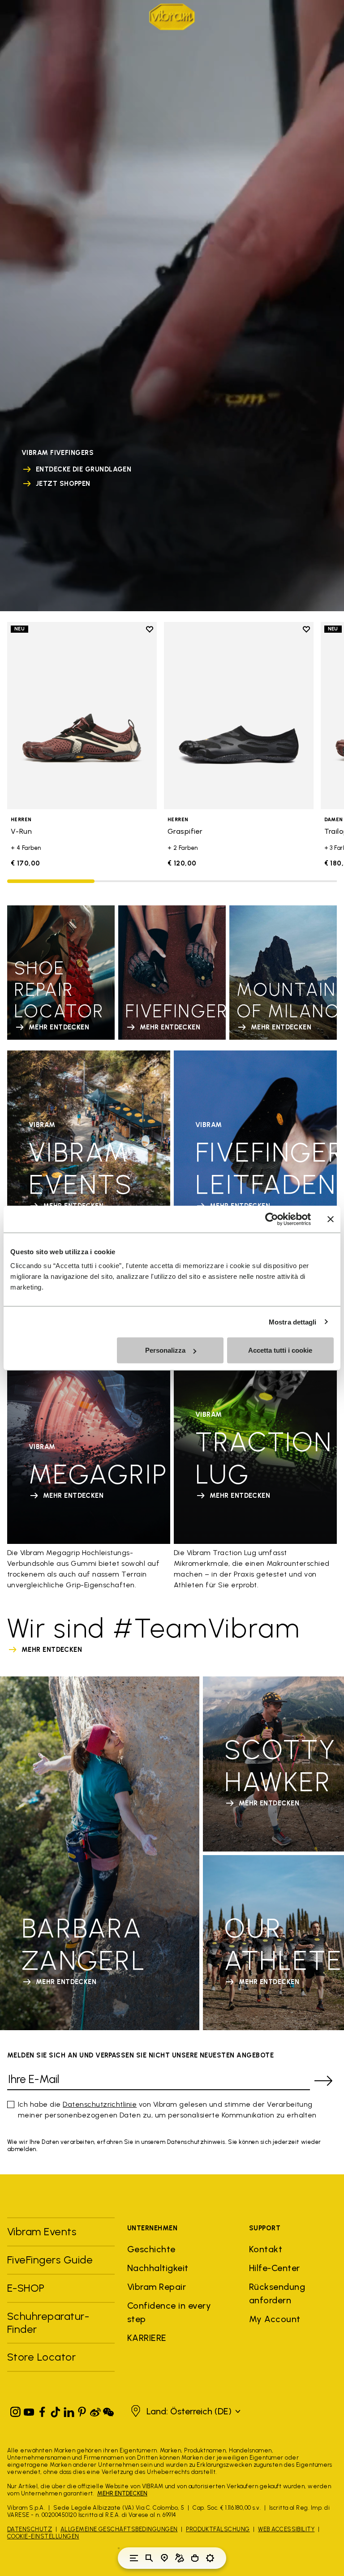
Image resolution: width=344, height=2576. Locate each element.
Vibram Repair (157, 2287)
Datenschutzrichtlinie (100, 2104)
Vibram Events (42, 2231)
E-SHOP (26, 2288)
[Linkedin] (69, 2410)
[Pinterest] (82, 2410)
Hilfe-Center (275, 2268)
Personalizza (165, 1350)
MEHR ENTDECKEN (122, 2493)
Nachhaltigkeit (158, 2268)
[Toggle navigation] (134, 2558)
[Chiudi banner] (331, 1219)
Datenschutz (30, 2529)
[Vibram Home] (172, 17)
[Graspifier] (239, 715)
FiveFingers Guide (52, 2260)
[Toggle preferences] (210, 2558)
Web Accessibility (286, 2529)
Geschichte (151, 2249)
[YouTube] (29, 2410)
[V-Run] (82, 715)
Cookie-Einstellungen (43, 2536)
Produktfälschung (218, 2529)
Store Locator (41, 2357)
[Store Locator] (164, 2558)
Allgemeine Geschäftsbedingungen (119, 2529)
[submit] (323, 2081)
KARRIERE (147, 2338)
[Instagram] (16, 2410)
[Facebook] (42, 2410)
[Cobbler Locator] (180, 2558)
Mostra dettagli (293, 1322)
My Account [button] (275, 2319)
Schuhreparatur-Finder (48, 2323)
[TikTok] (56, 2410)
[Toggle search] (149, 2558)
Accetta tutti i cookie (280, 1350)
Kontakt (266, 2249)
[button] (185, 2411)
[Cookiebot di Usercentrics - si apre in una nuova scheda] (272, 1219)
